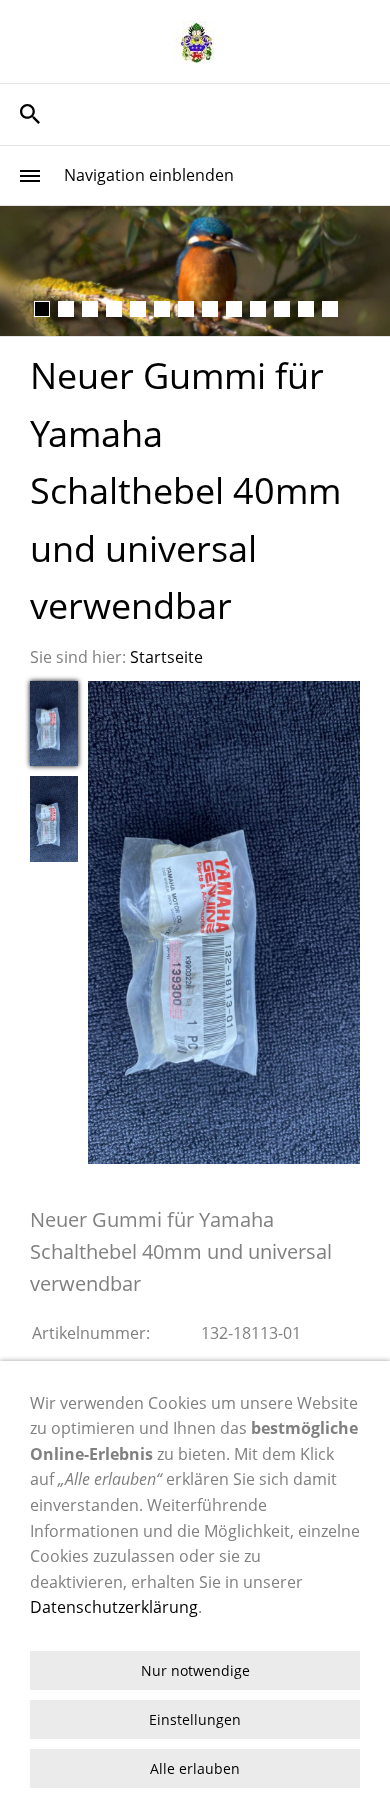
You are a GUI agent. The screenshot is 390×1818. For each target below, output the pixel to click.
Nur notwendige (195, 1670)
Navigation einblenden (149, 175)
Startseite (166, 657)
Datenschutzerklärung (114, 1607)
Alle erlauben (195, 1768)
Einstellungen (195, 1719)
